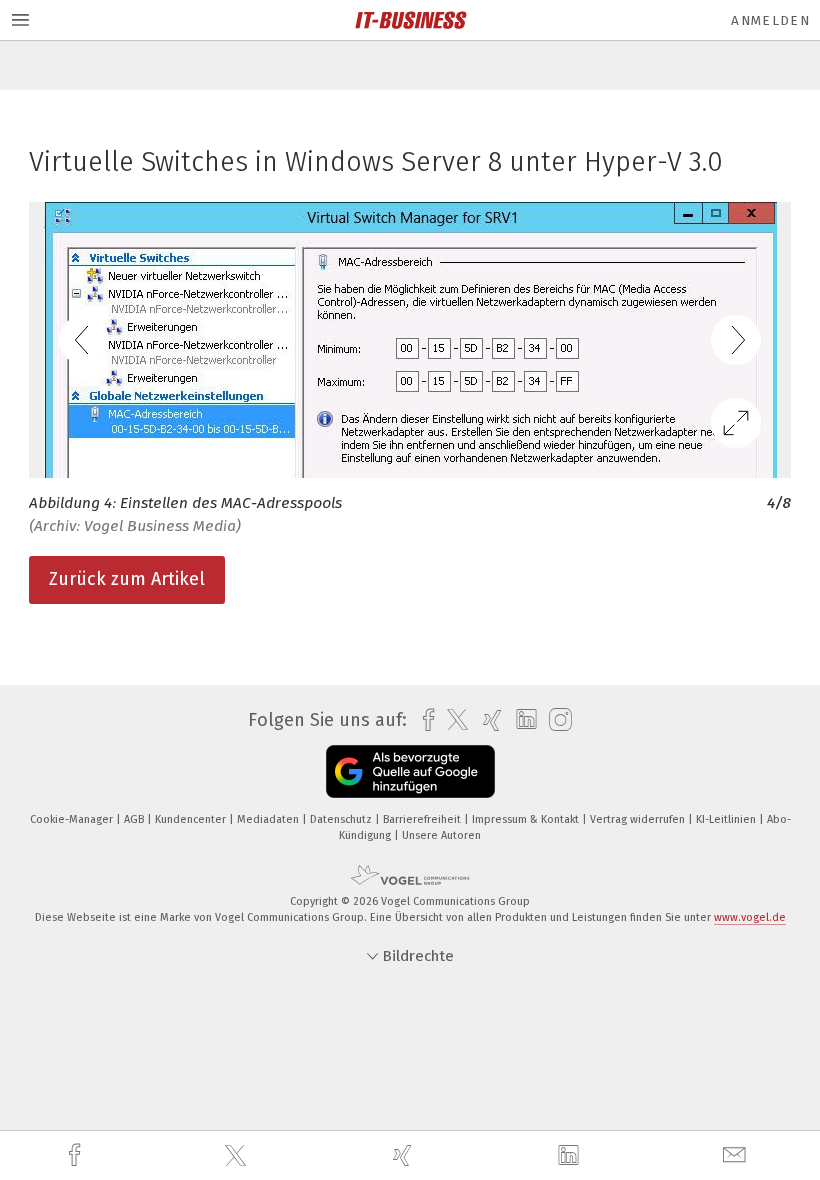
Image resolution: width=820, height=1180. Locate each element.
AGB (135, 819)
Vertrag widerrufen (639, 819)
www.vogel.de (750, 917)
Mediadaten (269, 819)
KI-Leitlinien (727, 819)
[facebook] (77, 1155)
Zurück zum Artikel (127, 579)
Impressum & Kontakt (527, 819)
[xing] (405, 1155)
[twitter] (238, 1156)
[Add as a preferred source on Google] (410, 771)
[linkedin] (571, 1156)
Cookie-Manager (73, 819)
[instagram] (555, 720)
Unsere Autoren (441, 835)
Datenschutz (342, 819)
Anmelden (770, 20)
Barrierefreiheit (423, 819)
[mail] (737, 1155)
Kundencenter (192, 819)
